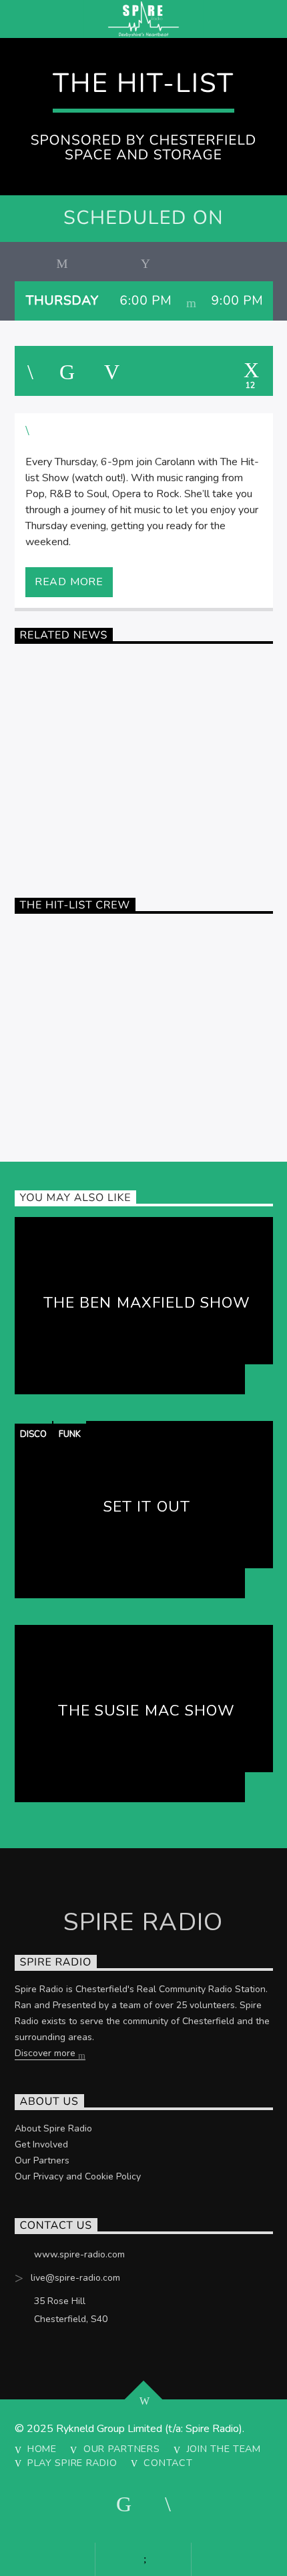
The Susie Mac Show (147, 1711)
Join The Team (224, 2449)
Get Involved (41, 2144)
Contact (168, 2463)
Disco (33, 1434)
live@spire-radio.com (75, 2278)
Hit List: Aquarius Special (147, 747)
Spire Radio (39, 828)
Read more (69, 582)
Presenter (36, 938)
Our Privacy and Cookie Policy (78, 2176)
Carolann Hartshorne (147, 989)
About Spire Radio (53, 2128)
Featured (35, 668)
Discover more (46, 2053)
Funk (70, 1434)
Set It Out (147, 1507)
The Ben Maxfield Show (147, 1303)
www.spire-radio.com (79, 2254)
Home (42, 2449)
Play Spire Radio (72, 2463)
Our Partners (42, 2160)
